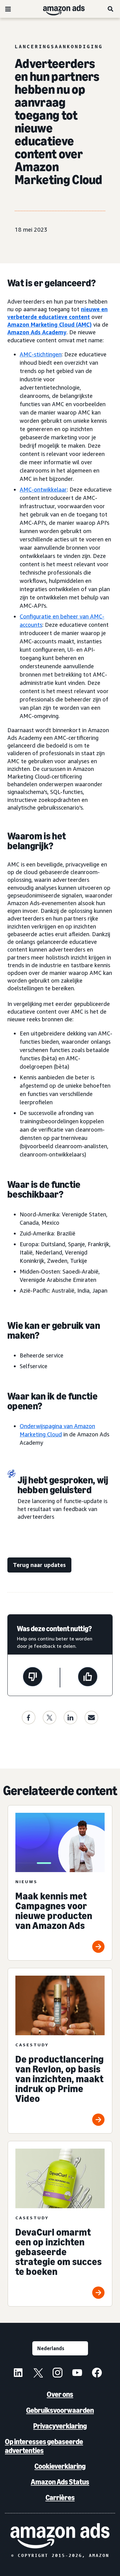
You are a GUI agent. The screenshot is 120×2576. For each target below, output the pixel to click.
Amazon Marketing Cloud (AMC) (50, 324)
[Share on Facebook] (29, 1718)
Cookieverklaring (60, 2466)
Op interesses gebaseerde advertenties (44, 2446)
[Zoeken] (111, 9)
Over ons (60, 2394)
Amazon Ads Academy (37, 332)
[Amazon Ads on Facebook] (97, 2374)
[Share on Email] (91, 1718)
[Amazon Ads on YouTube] (77, 2374)
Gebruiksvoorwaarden (60, 2410)
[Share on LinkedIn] (70, 1718)
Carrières (60, 2497)
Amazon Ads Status (60, 2482)
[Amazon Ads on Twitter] (38, 2374)
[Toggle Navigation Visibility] (8, 9)
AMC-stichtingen (41, 354)
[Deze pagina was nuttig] (88, 1678)
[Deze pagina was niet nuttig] (33, 1678)
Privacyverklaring (60, 2426)
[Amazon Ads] (59, 9)
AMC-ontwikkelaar (43, 489)
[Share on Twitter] (50, 1718)
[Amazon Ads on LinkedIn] (18, 2374)
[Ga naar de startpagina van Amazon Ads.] (60, 2536)
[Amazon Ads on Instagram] (58, 2374)
